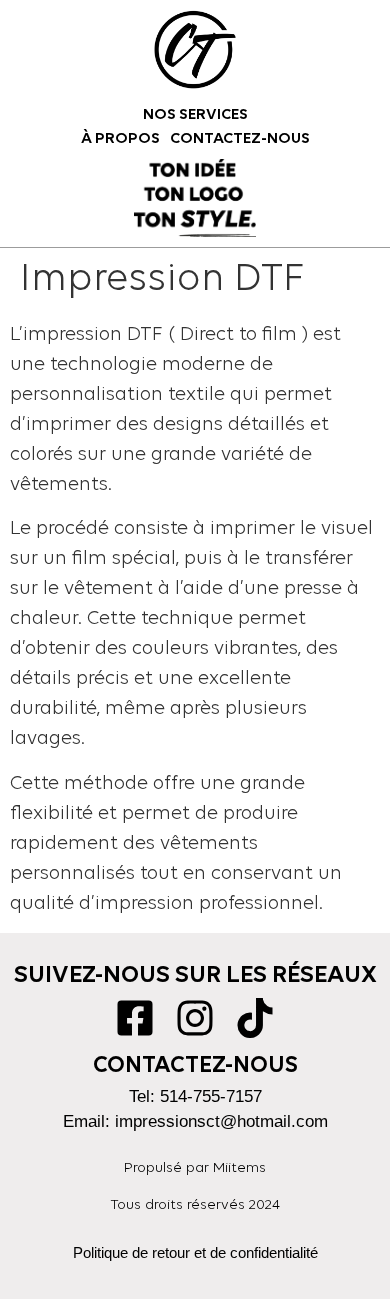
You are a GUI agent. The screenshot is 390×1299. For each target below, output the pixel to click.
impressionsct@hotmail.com (221, 1121)
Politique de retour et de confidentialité (195, 1252)
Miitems (239, 1168)
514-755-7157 (211, 1096)
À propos (120, 139)
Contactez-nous (240, 139)
